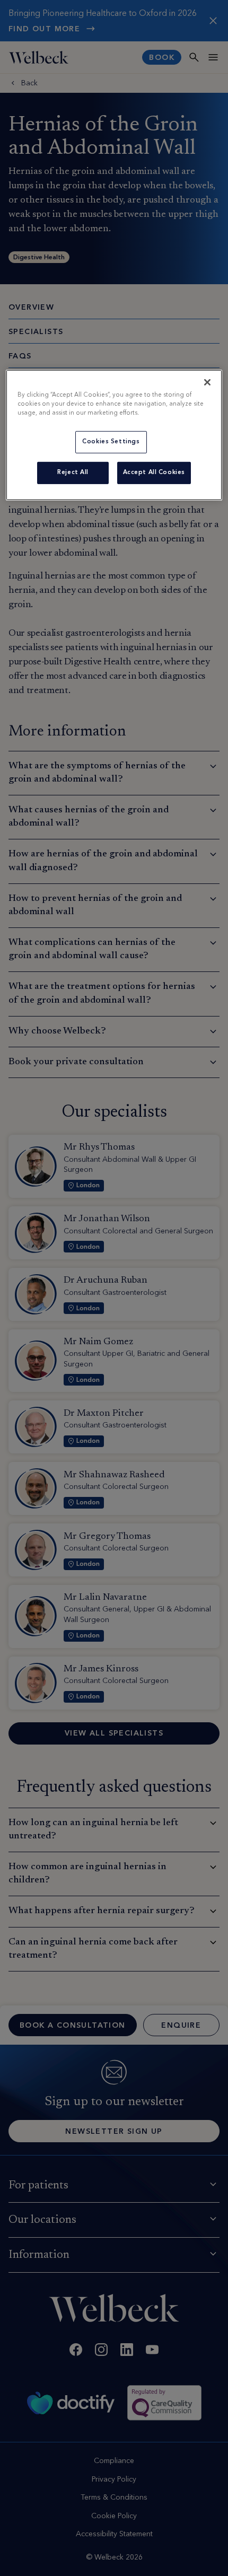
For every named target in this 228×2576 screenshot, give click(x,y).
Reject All (73, 472)
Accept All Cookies (154, 472)
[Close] (207, 382)
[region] (114, 435)
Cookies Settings (111, 442)
